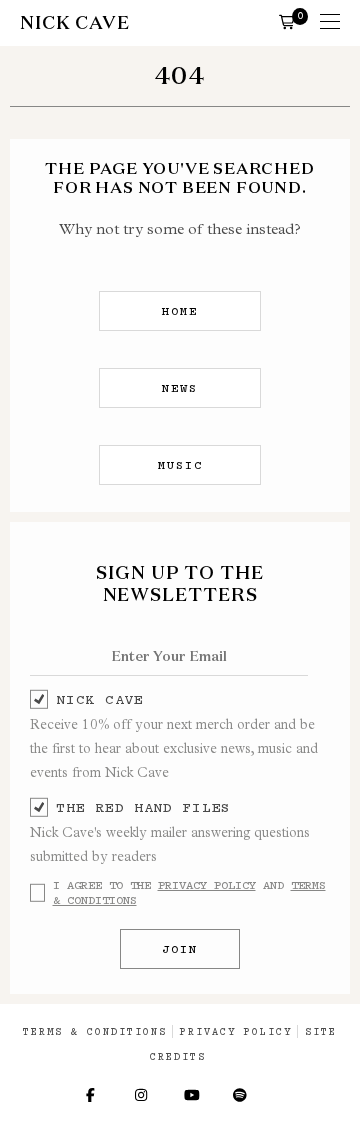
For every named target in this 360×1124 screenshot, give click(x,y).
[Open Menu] (330, 23)
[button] (287, 21)
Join (180, 949)
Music (180, 465)
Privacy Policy (207, 885)
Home (180, 311)
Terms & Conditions (95, 1031)
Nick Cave (99, 699)
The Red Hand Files (143, 807)
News (180, 388)
